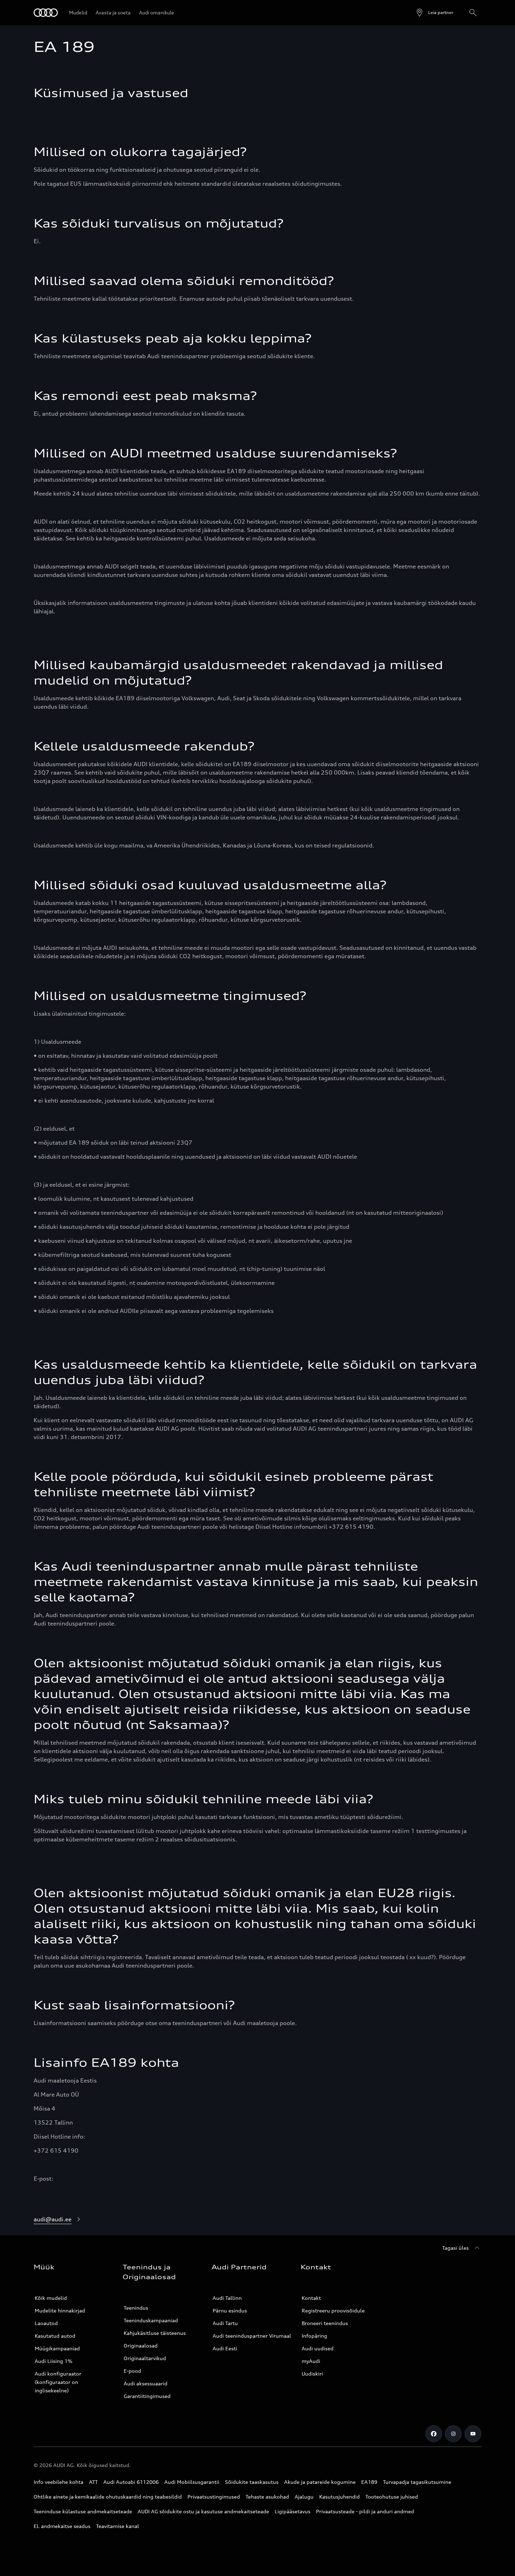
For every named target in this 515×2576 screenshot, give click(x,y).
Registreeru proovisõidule (333, 2311)
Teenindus (136, 2308)
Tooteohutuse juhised (392, 2497)
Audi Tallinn (227, 2298)
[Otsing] (473, 13)
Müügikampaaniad (57, 2348)
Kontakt (311, 2298)
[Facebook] (434, 2434)
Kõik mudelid (51, 2298)
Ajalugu (304, 2497)
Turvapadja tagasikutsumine (417, 2482)
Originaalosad (141, 2346)
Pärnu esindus (230, 2311)
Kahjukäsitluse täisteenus (155, 2333)
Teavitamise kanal (118, 2526)
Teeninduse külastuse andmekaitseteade (83, 2511)
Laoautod (46, 2323)
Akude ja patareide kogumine (320, 2482)
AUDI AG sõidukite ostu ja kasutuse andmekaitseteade (203, 2511)
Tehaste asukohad (267, 2497)
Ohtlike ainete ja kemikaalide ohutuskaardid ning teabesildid (108, 2497)
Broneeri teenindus (325, 2323)
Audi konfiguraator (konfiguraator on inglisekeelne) (58, 2382)
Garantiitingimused (147, 2396)
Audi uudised (318, 2348)
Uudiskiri (312, 2374)
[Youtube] (473, 2434)
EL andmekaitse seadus (62, 2526)
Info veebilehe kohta (59, 2482)
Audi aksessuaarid (146, 2383)
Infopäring (314, 2336)
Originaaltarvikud (145, 2358)
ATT (93, 2482)
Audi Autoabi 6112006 (131, 2482)
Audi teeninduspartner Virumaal (252, 2336)
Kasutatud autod (55, 2336)
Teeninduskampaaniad (151, 2320)
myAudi (311, 2361)
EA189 (369, 2482)
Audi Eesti (225, 2348)
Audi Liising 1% (54, 2361)
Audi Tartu (225, 2323)
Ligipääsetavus (293, 2511)
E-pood (132, 2371)
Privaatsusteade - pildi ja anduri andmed (365, 2511)
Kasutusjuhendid (339, 2497)
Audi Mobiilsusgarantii (192, 2482)
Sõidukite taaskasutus (252, 2482)
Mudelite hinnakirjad (60, 2311)
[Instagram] (453, 2434)
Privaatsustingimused (214, 2497)
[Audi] (46, 13)
